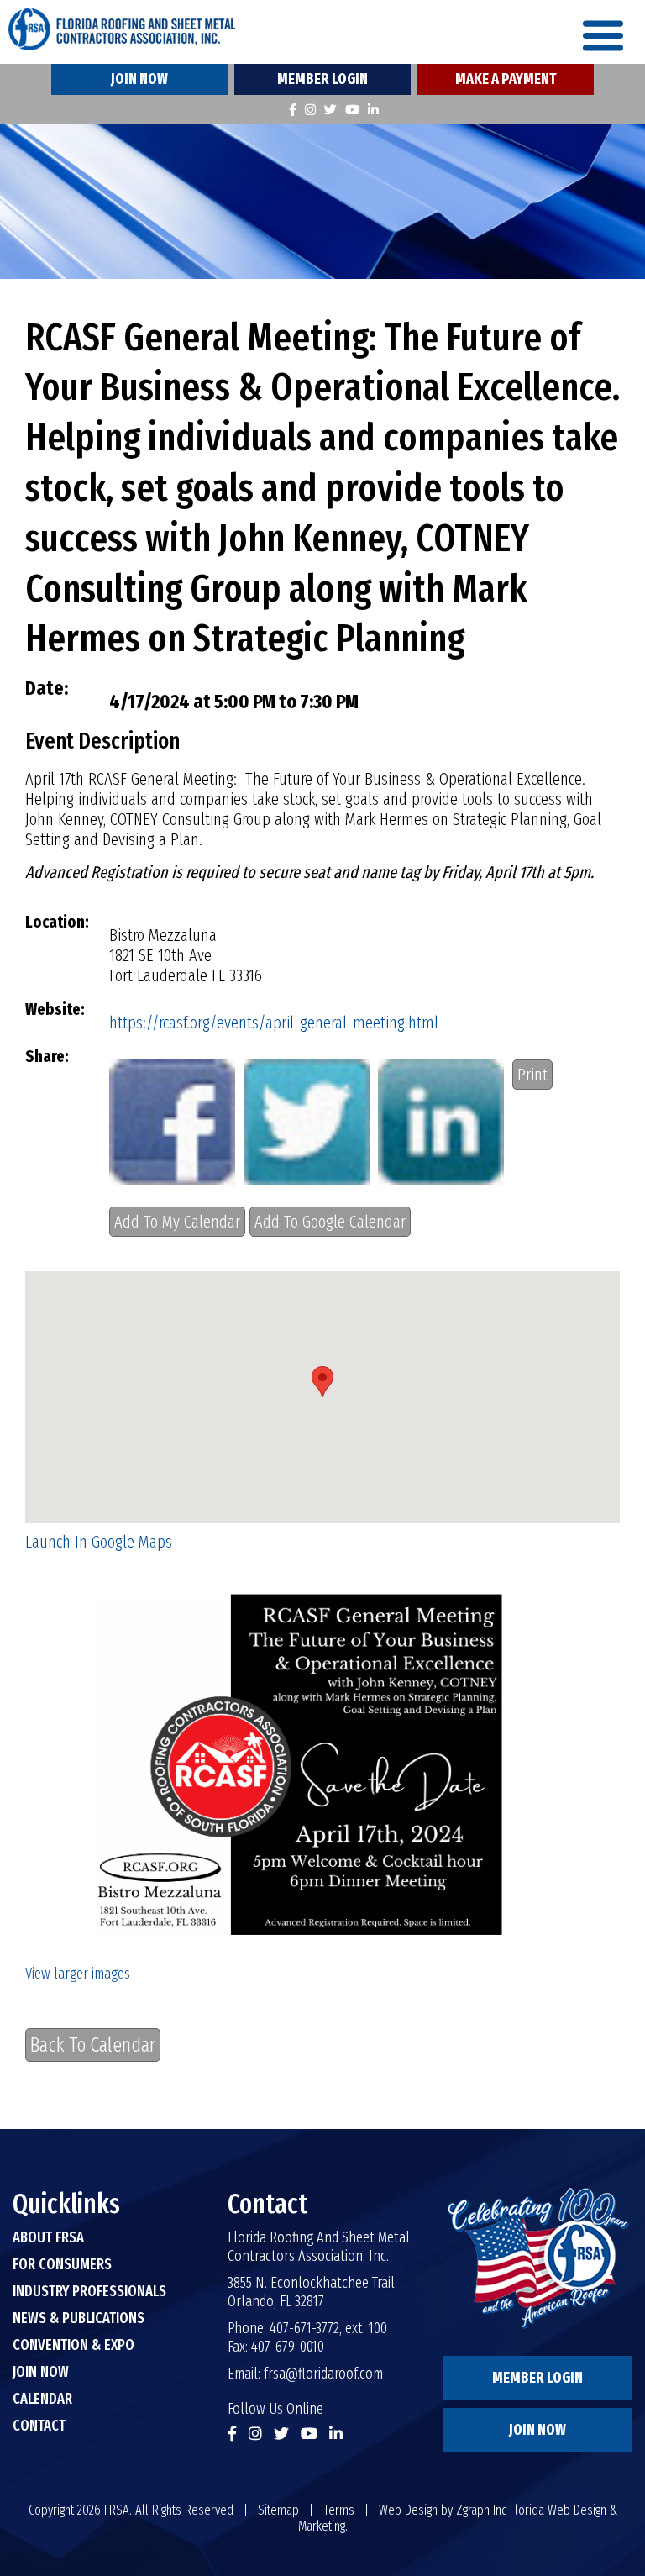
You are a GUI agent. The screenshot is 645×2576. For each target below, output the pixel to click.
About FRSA (48, 2237)
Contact (39, 2426)
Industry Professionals (89, 2291)
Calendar (42, 2399)
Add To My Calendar (177, 1222)
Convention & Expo (73, 2345)
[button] (322, 1382)
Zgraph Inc (481, 2510)
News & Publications (79, 2318)
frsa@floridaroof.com (323, 2374)
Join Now (139, 79)
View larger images (78, 1974)
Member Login (322, 79)
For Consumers (62, 2264)
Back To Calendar (93, 2045)
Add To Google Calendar (330, 1222)
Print (532, 1075)
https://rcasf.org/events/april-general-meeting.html (274, 1023)
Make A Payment (506, 79)
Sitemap (278, 2510)
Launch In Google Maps (99, 1542)
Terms (339, 2510)
